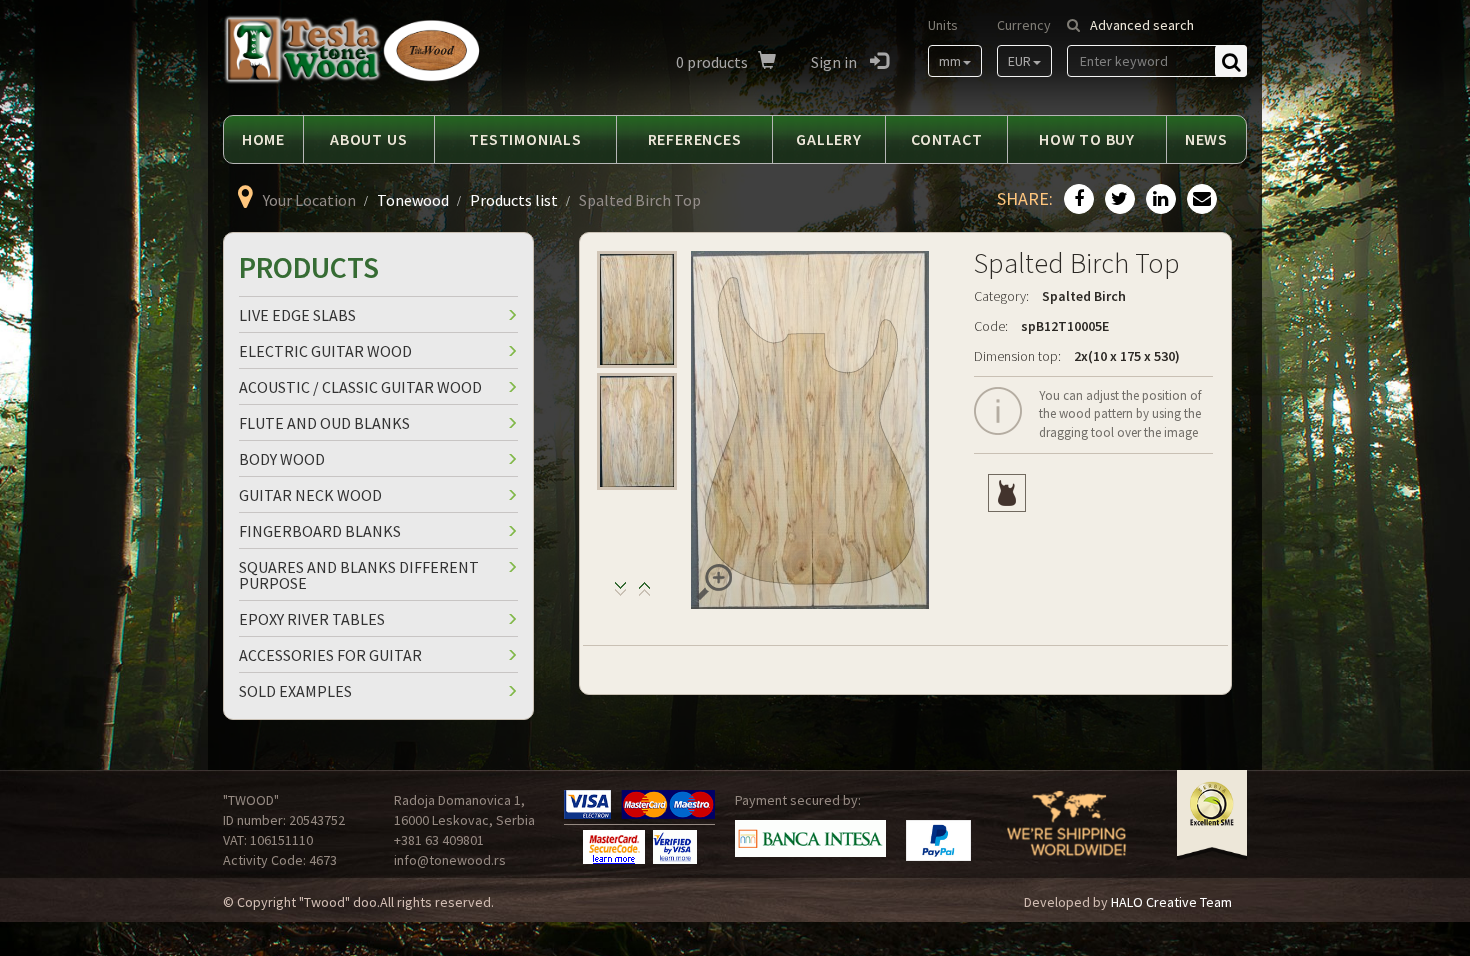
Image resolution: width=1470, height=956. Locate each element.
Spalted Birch (1084, 296)
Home (263, 139)
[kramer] (1006, 493)
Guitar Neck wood (310, 495)
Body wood (282, 459)
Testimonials (525, 139)
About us (368, 139)
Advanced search (1142, 25)
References (695, 139)
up (620, 593)
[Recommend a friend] (1199, 200)
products (712, 62)
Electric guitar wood (325, 351)
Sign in (835, 62)
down (644, 593)
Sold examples (295, 691)
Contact (947, 139)
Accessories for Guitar (330, 655)
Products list (514, 200)
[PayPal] (938, 840)
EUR (1019, 61)
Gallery (829, 139)
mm (950, 61)
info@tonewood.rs (450, 860)
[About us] (1066, 836)
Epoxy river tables (312, 619)
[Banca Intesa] (810, 839)
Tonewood (413, 200)
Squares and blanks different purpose (359, 575)
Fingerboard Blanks (320, 531)
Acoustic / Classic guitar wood (360, 387)
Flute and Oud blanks (324, 423)
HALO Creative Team (1171, 902)
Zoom (714, 582)
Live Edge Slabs (297, 315)
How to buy (1087, 139)
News (1206, 139)
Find (1231, 61)
